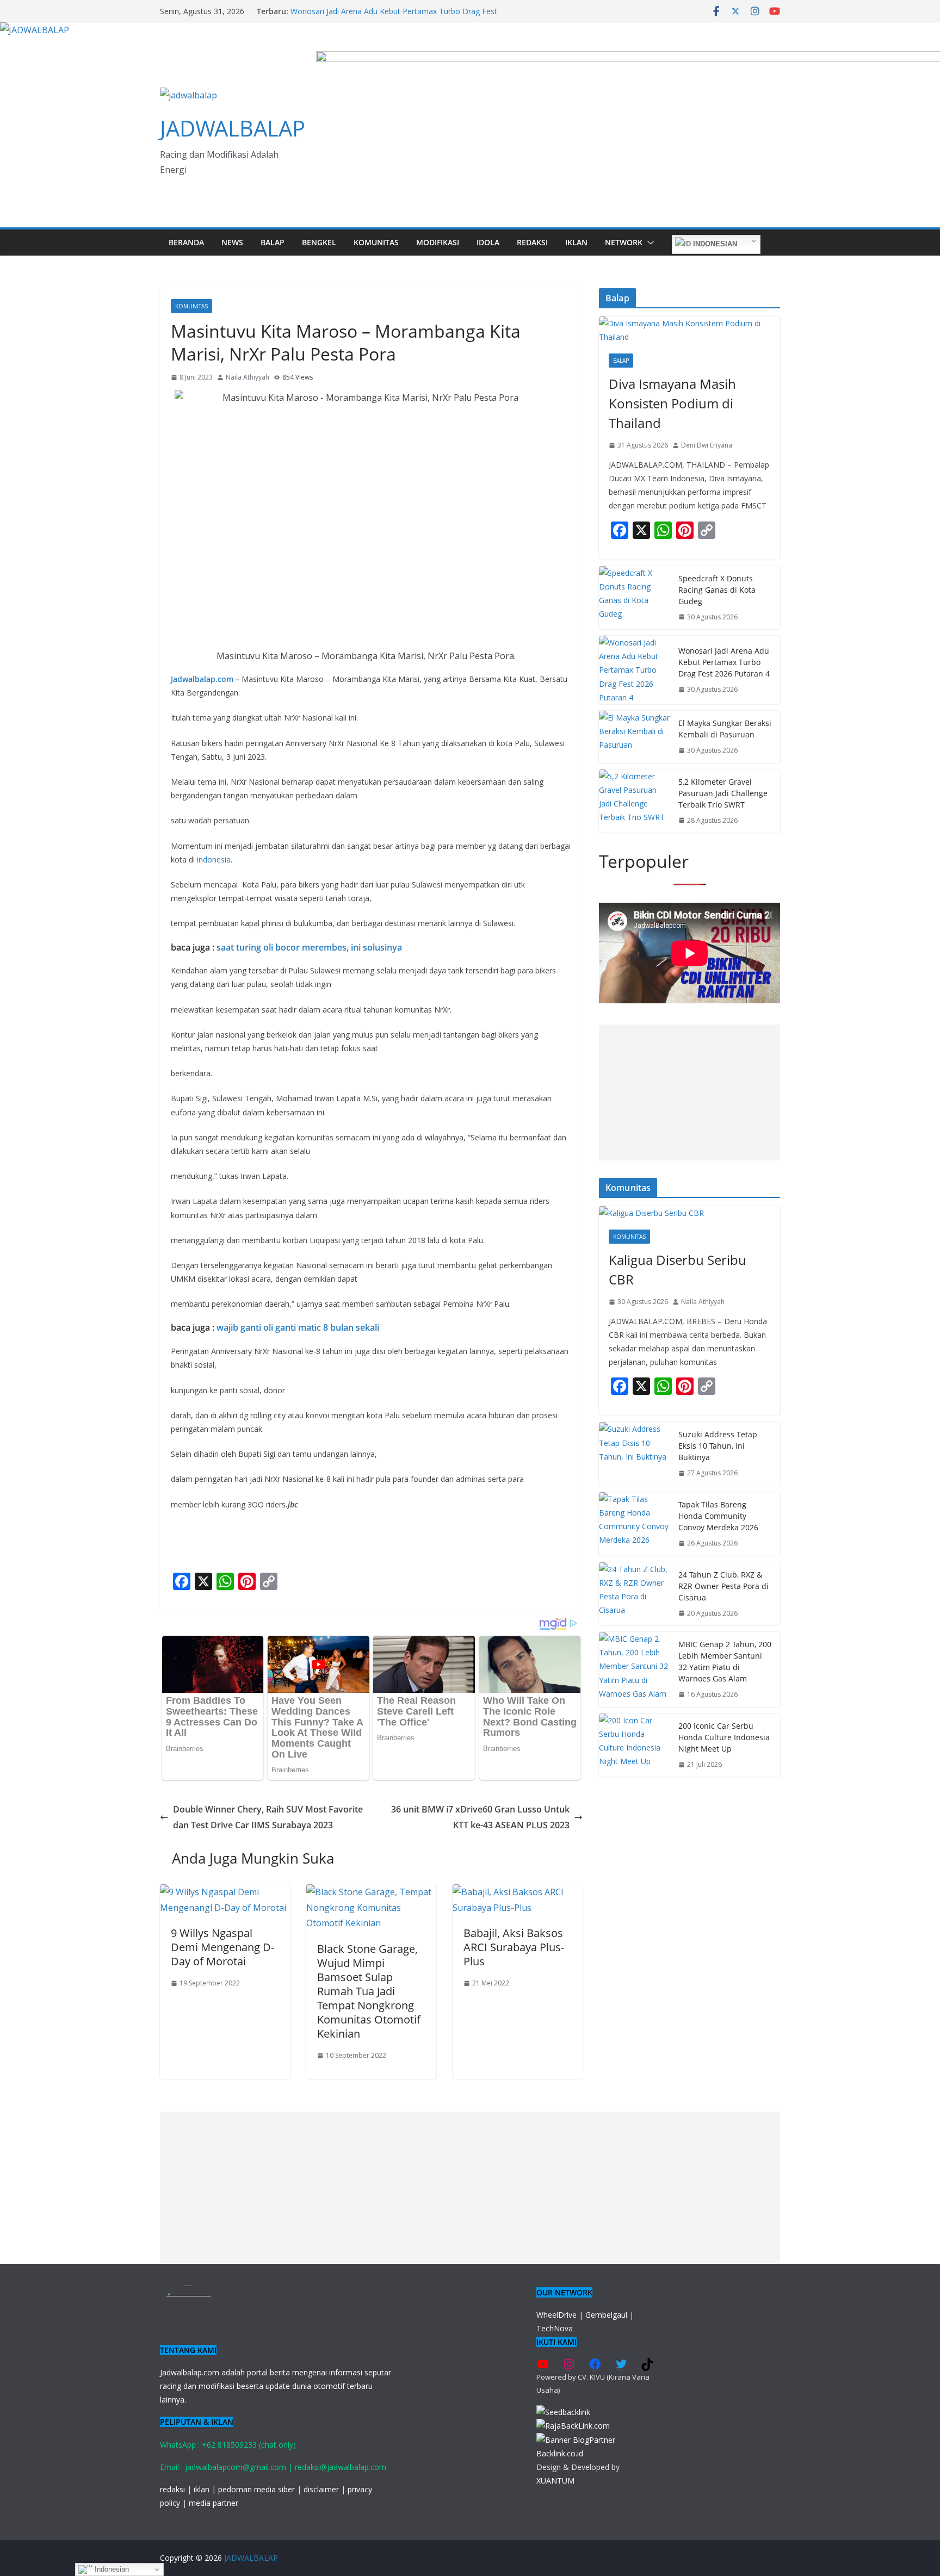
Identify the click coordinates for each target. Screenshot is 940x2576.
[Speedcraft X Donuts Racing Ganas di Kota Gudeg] (634, 598)
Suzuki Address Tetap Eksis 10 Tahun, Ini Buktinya (718, 1446)
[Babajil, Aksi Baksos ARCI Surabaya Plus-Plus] (518, 1892)
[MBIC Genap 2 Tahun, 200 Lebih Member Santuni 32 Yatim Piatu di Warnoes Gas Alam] (634, 1669)
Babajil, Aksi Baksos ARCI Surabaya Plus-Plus (514, 1947)
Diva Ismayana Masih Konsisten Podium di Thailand (672, 403)
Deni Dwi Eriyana (707, 445)
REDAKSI (532, 242)
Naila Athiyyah (248, 377)
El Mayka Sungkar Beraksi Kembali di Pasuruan (725, 729)
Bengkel (319, 242)
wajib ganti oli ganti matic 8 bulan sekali (298, 1327)
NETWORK (624, 242)
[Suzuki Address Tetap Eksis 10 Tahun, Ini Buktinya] (634, 1454)
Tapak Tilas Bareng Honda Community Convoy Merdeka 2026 (718, 1516)
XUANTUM (555, 2481)
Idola (488, 242)
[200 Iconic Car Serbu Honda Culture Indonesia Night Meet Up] (634, 1745)
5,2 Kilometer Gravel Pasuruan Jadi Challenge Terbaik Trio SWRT (723, 793)
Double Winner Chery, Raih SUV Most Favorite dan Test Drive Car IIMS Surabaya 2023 (268, 1817)
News (232, 242)
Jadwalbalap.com (202, 679)
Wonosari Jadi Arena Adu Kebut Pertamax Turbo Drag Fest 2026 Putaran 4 (724, 662)
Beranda (186, 242)
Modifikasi (438, 242)
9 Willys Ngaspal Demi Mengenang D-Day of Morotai (222, 1947)
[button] (648, 243)
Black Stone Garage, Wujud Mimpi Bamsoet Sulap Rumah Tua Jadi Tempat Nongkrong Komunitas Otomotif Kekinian (369, 1991)
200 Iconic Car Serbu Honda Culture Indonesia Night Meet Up (724, 1737)
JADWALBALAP (233, 128)
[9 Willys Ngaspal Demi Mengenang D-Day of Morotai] (225, 1892)
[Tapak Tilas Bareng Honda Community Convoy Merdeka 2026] (634, 1524)
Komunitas (376, 242)
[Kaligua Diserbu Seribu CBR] (689, 1213)
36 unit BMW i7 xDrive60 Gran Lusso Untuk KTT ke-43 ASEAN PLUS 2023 (480, 1817)
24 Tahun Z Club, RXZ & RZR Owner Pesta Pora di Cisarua (723, 1586)
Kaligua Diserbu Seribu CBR (678, 1270)
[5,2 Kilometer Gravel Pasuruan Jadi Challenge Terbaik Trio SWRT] (634, 801)
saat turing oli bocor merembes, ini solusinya (309, 947)
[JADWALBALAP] (35, 30)
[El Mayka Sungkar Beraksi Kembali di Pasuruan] (634, 737)
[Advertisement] (689, 1093)
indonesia (214, 859)
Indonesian (714, 244)
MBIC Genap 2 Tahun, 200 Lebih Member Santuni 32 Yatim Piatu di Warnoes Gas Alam (725, 1661)
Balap (273, 242)
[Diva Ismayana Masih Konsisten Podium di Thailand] (689, 330)
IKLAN (576, 242)
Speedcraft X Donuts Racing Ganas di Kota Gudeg (717, 590)
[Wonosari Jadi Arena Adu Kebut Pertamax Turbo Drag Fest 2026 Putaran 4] (634, 670)
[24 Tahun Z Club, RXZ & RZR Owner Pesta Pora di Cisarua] (634, 1594)
